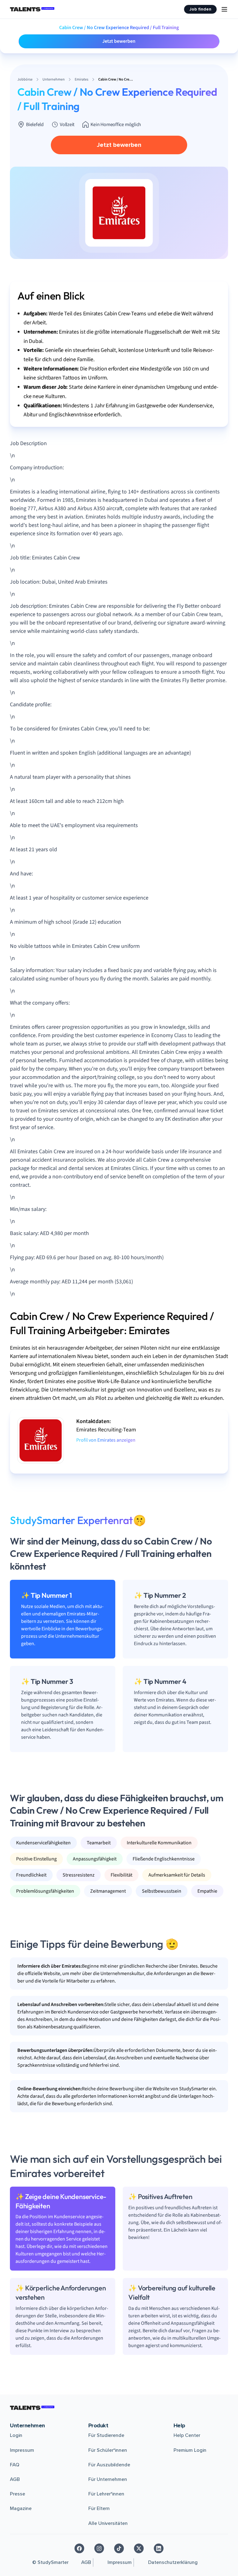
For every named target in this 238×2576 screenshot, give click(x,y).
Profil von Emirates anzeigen (106, 1440)
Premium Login (190, 2450)
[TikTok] (119, 2548)
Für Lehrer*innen (106, 2494)
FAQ (15, 2465)
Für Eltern (99, 2508)
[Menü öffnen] (224, 9)
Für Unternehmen (108, 2479)
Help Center (187, 2435)
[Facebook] (79, 2548)
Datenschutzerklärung (173, 2562)
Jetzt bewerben (119, 41)
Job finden (200, 9)
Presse (18, 2494)
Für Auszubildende (109, 2465)
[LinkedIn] (159, 2548)
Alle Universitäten (108, 2523)
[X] (139, 2548)
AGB (15, 2479)
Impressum (22, 2450)
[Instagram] (99, 2548)
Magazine (21, 2508)
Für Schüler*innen (108, 2450)
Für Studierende (106, 2435)
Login (16, 2435)
